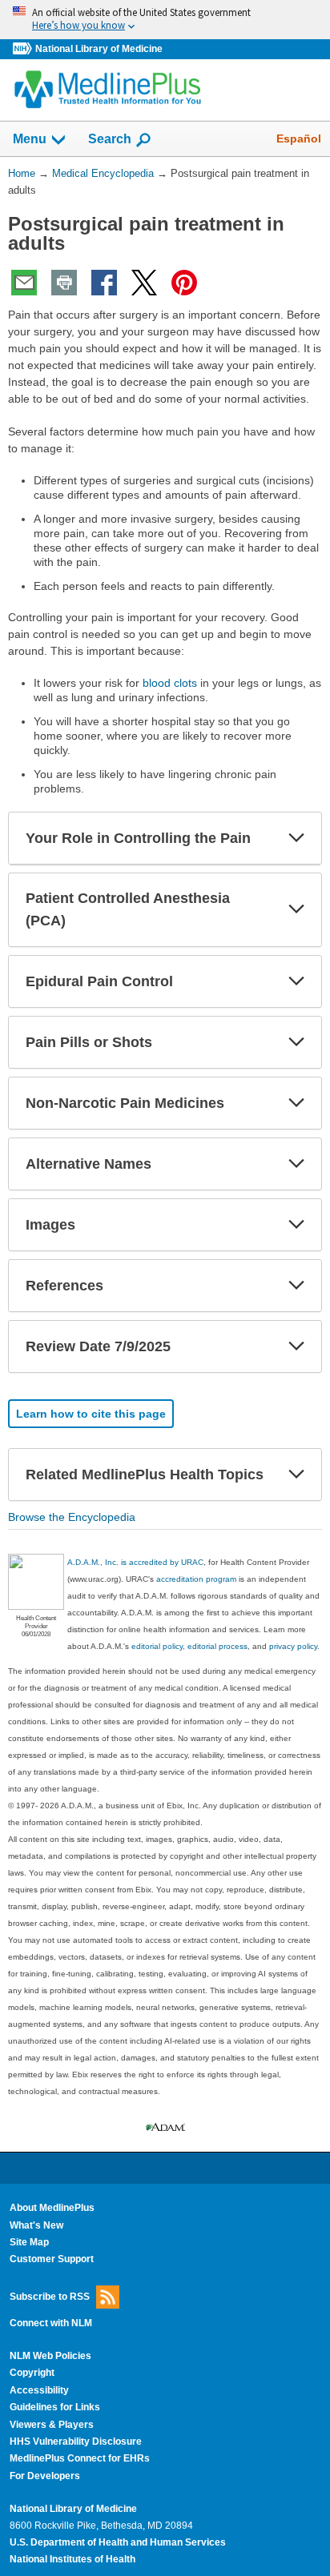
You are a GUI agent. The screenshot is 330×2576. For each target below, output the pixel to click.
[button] (296, 838)
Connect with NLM (51, 2323)
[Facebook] (104, 283)
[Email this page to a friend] (24, 283)
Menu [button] (30, 139)
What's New (36, 2225)
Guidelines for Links (55, 2407)
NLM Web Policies (50, 2356)
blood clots (170, 683)
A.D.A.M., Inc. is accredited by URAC (135, 1562)
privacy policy (293, 1646)
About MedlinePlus (52, 2208)
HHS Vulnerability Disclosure (76, 2442)
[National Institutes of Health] (24, 49)
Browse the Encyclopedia (72, 1517)
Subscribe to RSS (50, 2296)
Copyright (32, 2373)
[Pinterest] (184, 283)
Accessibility (39, 2390)
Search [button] (110, 138)
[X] (144, 283)
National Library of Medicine (99, 49)
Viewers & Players (52, 2425)
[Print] (64, 283)
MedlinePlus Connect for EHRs (80, 2458)
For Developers (45, 2476)
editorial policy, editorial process (189, 1646)
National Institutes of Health (72, 2559)
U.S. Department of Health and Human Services (118, 2542)
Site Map (29, 2242)
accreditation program (196, 1579)
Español (299, 138)
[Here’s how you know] (165, 20)
